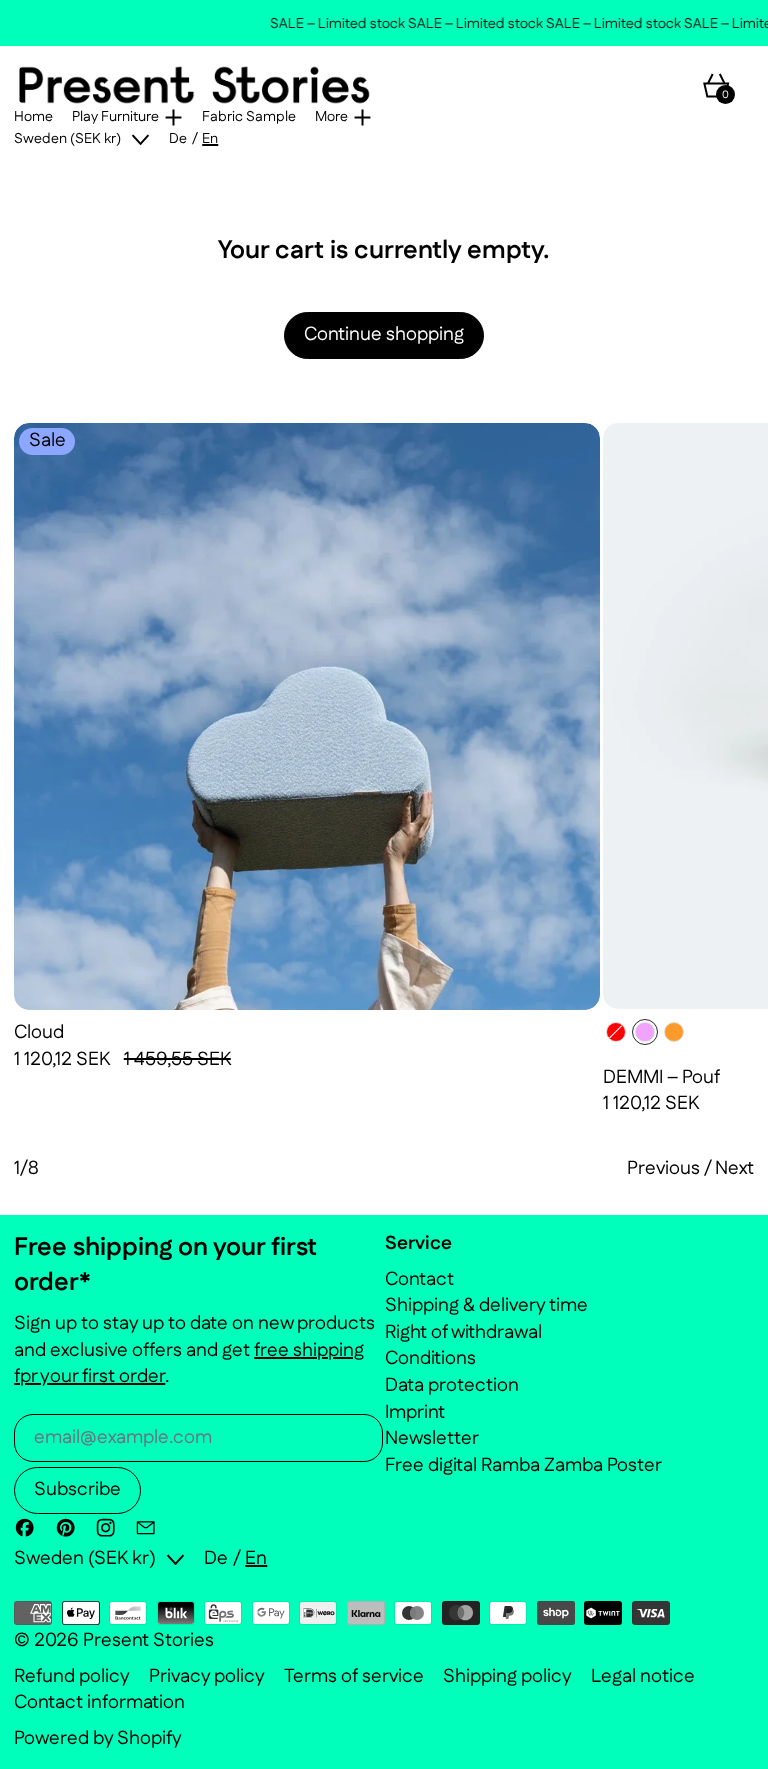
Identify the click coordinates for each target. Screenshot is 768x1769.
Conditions (430, 1358)
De (178, 139)
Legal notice (643, 1677)
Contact (419, 1279)
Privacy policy (207, 1677)
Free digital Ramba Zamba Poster (523, 1465)
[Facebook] (24, 1527)
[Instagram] (105, 1527)
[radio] (616, 1032)
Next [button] (734, 1169)
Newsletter (432, 1438)
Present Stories (148, 1640)
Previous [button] (663, 1169)
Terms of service (354, 1677)
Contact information (99, 1703)
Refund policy (72, 1677)
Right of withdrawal (463, 1332)
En (210, 139)
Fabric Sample (249, 117)
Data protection (452, 1385)
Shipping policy (507, 1677)
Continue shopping (384, 334)
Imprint (415, 1412)
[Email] (145, 1527)
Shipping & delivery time (486, 1305)
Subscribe (77, 1489)
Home (33, 117)
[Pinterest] (65, 1527)
